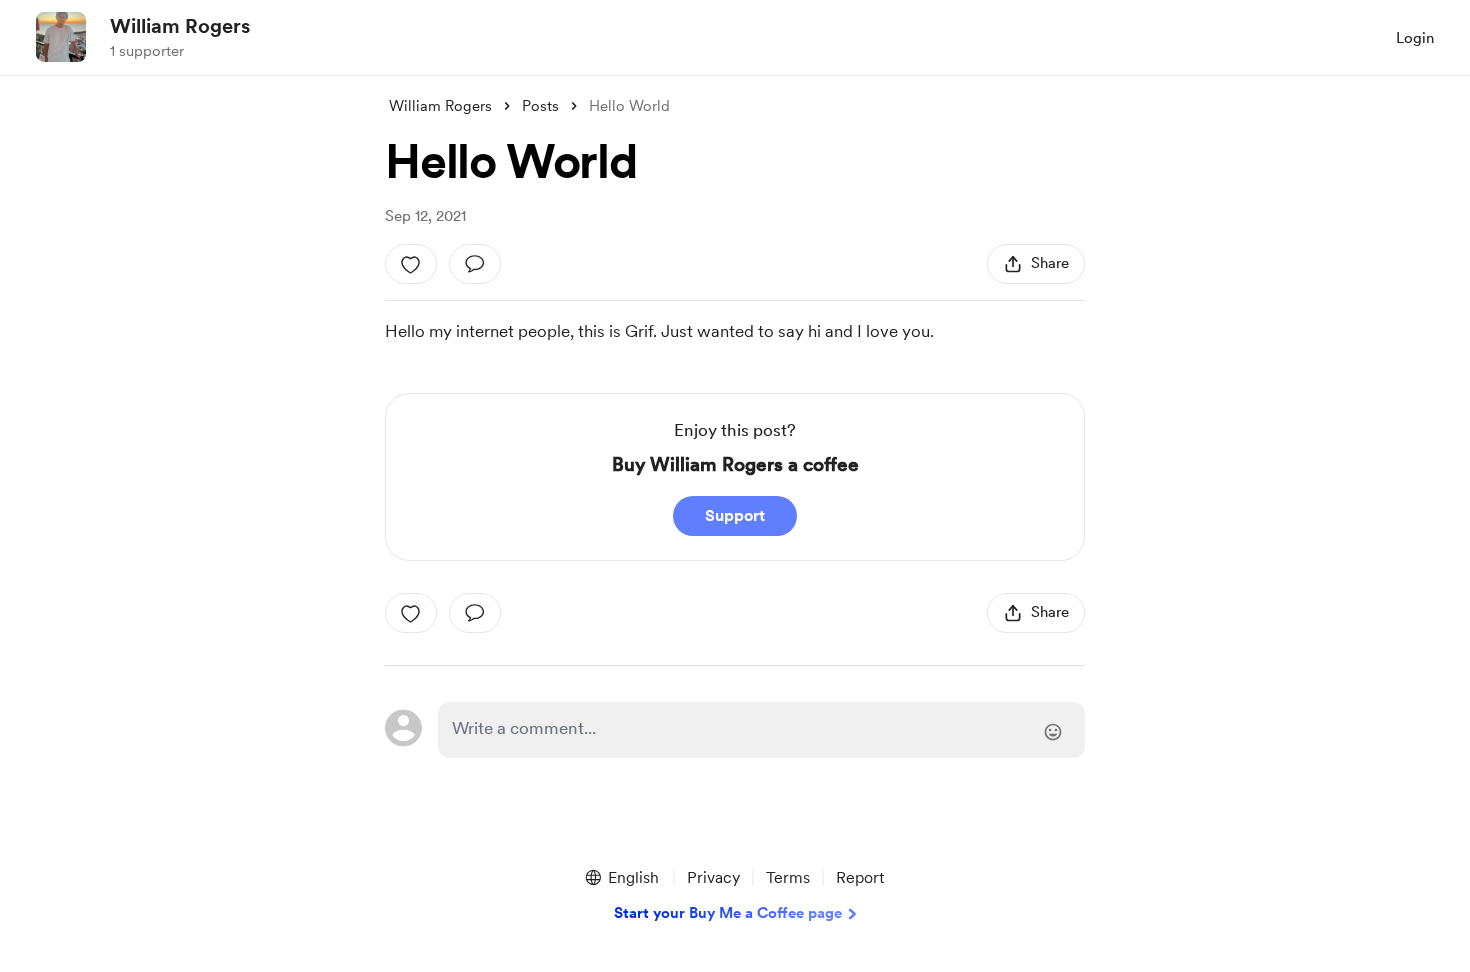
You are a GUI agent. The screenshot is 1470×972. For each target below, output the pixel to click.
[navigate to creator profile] (61, 37)
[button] (621, 878)
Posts (540, 106)
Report (860, 877)
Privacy (713, 877)
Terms (788, 877)
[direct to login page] (761, 730)
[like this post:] (411, 264)
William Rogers (180, 26)
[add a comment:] (475, 264)
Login (1415, 38)
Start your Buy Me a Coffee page (728, 913)
